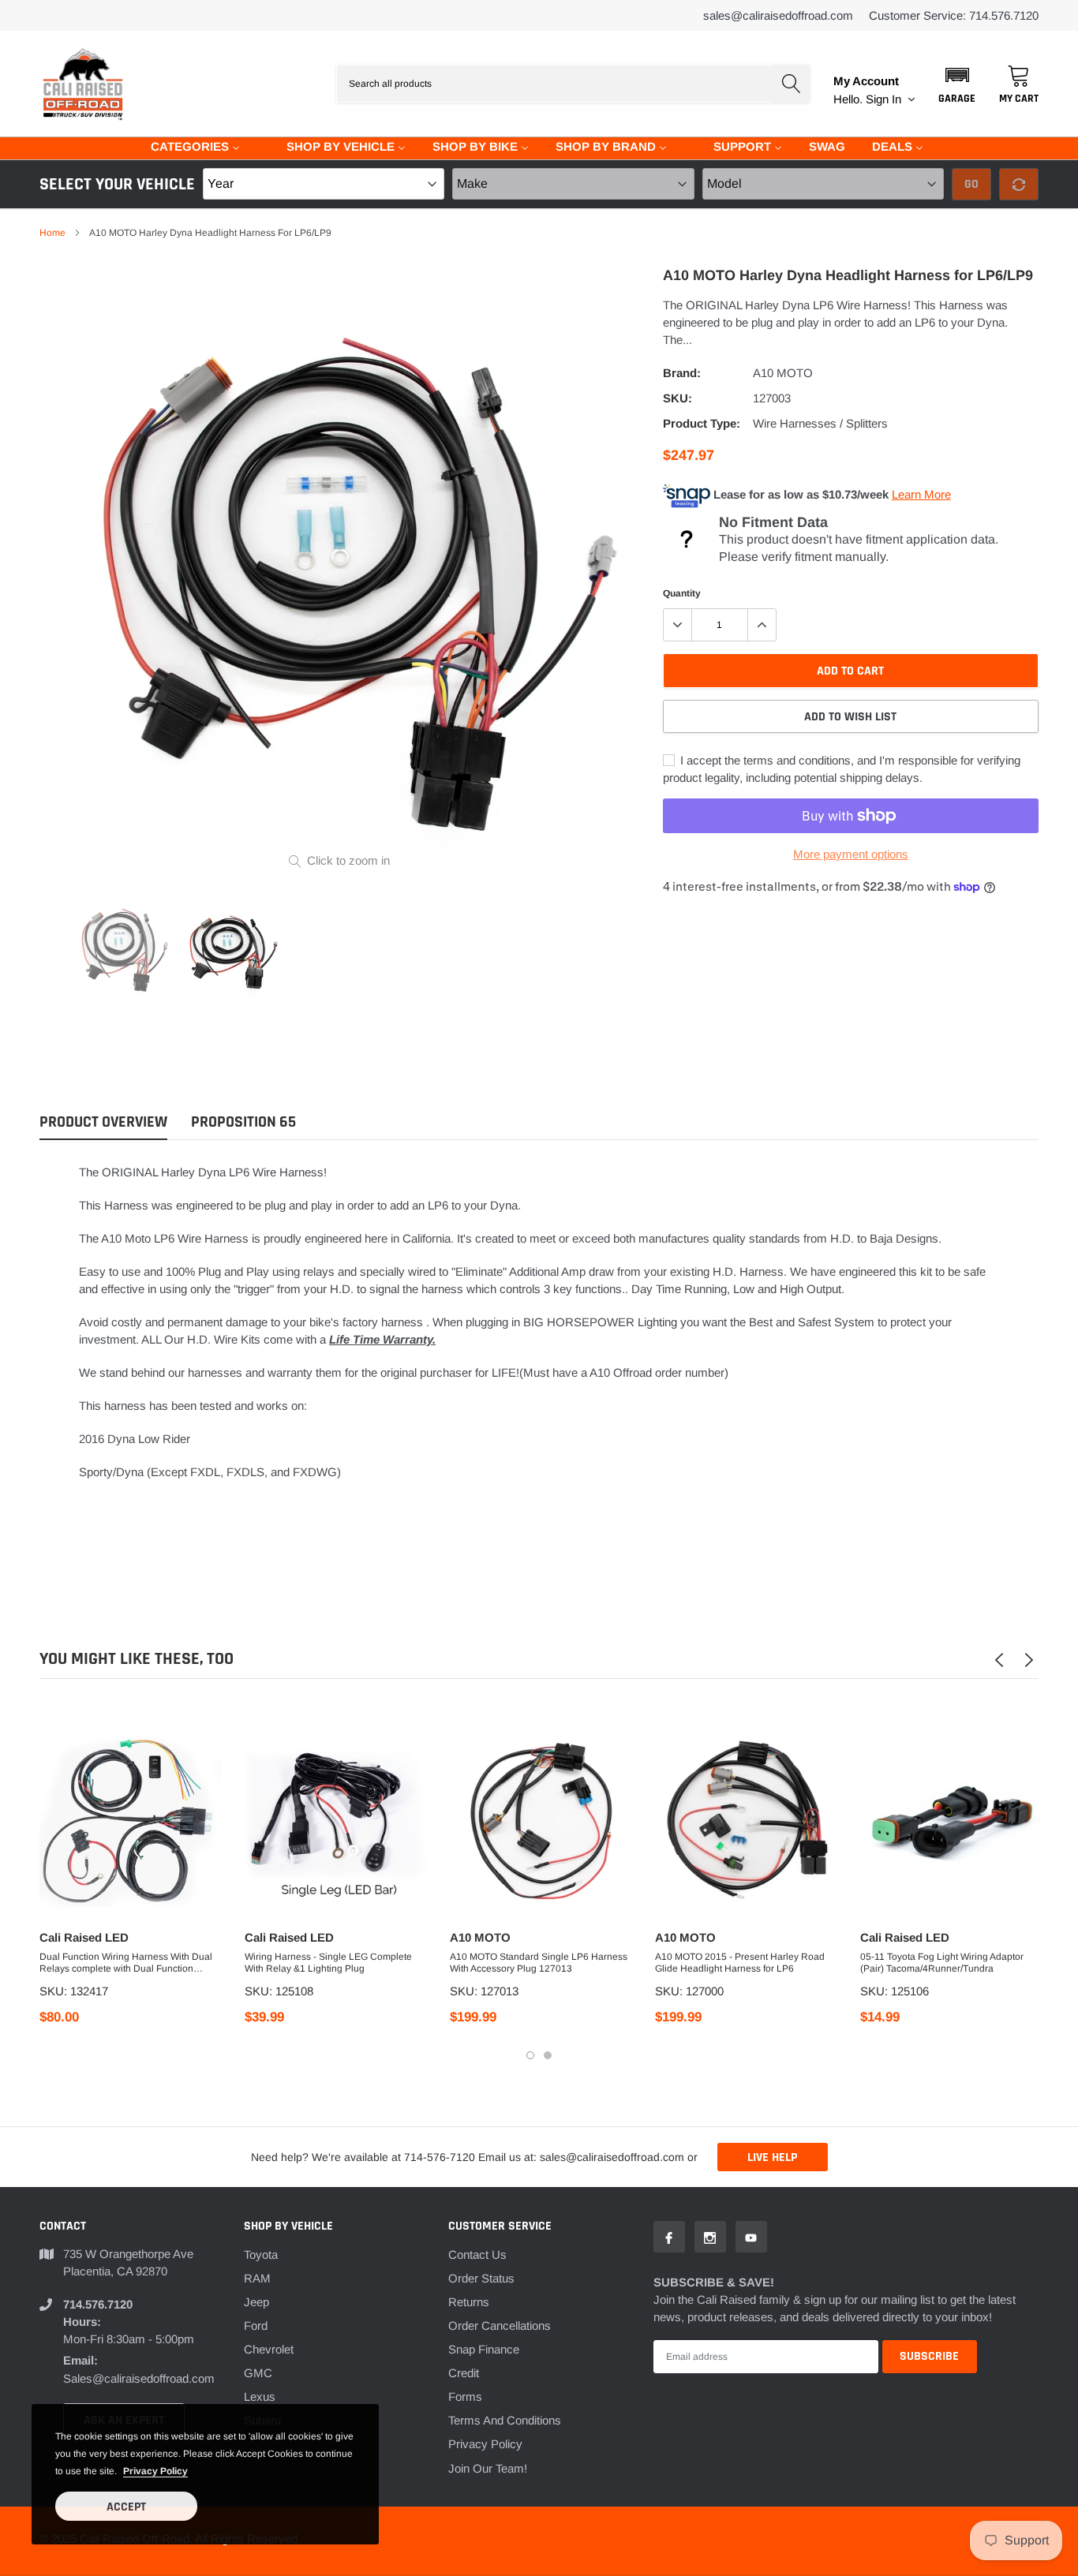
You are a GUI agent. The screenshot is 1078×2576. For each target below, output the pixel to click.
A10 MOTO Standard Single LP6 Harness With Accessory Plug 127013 (539, 1963)
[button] (957, 84)
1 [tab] (530, 2055)
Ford (256, 2326)
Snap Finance (484, 2349)
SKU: (677, 398)
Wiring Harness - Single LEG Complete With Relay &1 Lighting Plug (328, 1963)
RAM (257, 2278)
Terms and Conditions (505, 2420)
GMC (258, 2373)
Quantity (682, 593)
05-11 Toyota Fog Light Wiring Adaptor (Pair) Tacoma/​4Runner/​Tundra (942, 1963)
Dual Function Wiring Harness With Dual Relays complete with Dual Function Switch (126, 1963)
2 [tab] (548, 2055)
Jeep (256, 2302)
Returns (469, 2302)
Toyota (261, 2254)
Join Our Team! (488, 2468)
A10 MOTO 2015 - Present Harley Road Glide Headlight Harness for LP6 (740, 1963)
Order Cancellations (500, 2326)
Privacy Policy (485, 2444)
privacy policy (155, 2471)
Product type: (702, 423)
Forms (465, 2397)
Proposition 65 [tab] (243, 1122)
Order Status (481, 2278)
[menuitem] (185, 146)
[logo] (83, 84)
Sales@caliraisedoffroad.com (778, 15)
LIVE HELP (772, 2157)
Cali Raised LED (84, 1937)
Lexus (260, 2397)
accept (126, 2507)
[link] (122, 948)
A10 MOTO (783, 373)
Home (52, 233)
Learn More (921, 494)
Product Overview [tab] (103, 1122)
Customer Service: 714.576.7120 (954, 15)
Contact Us (477, 2254)
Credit (464, 2373)
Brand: (682, 373)
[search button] (791, 84)
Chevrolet (269, 2349)
